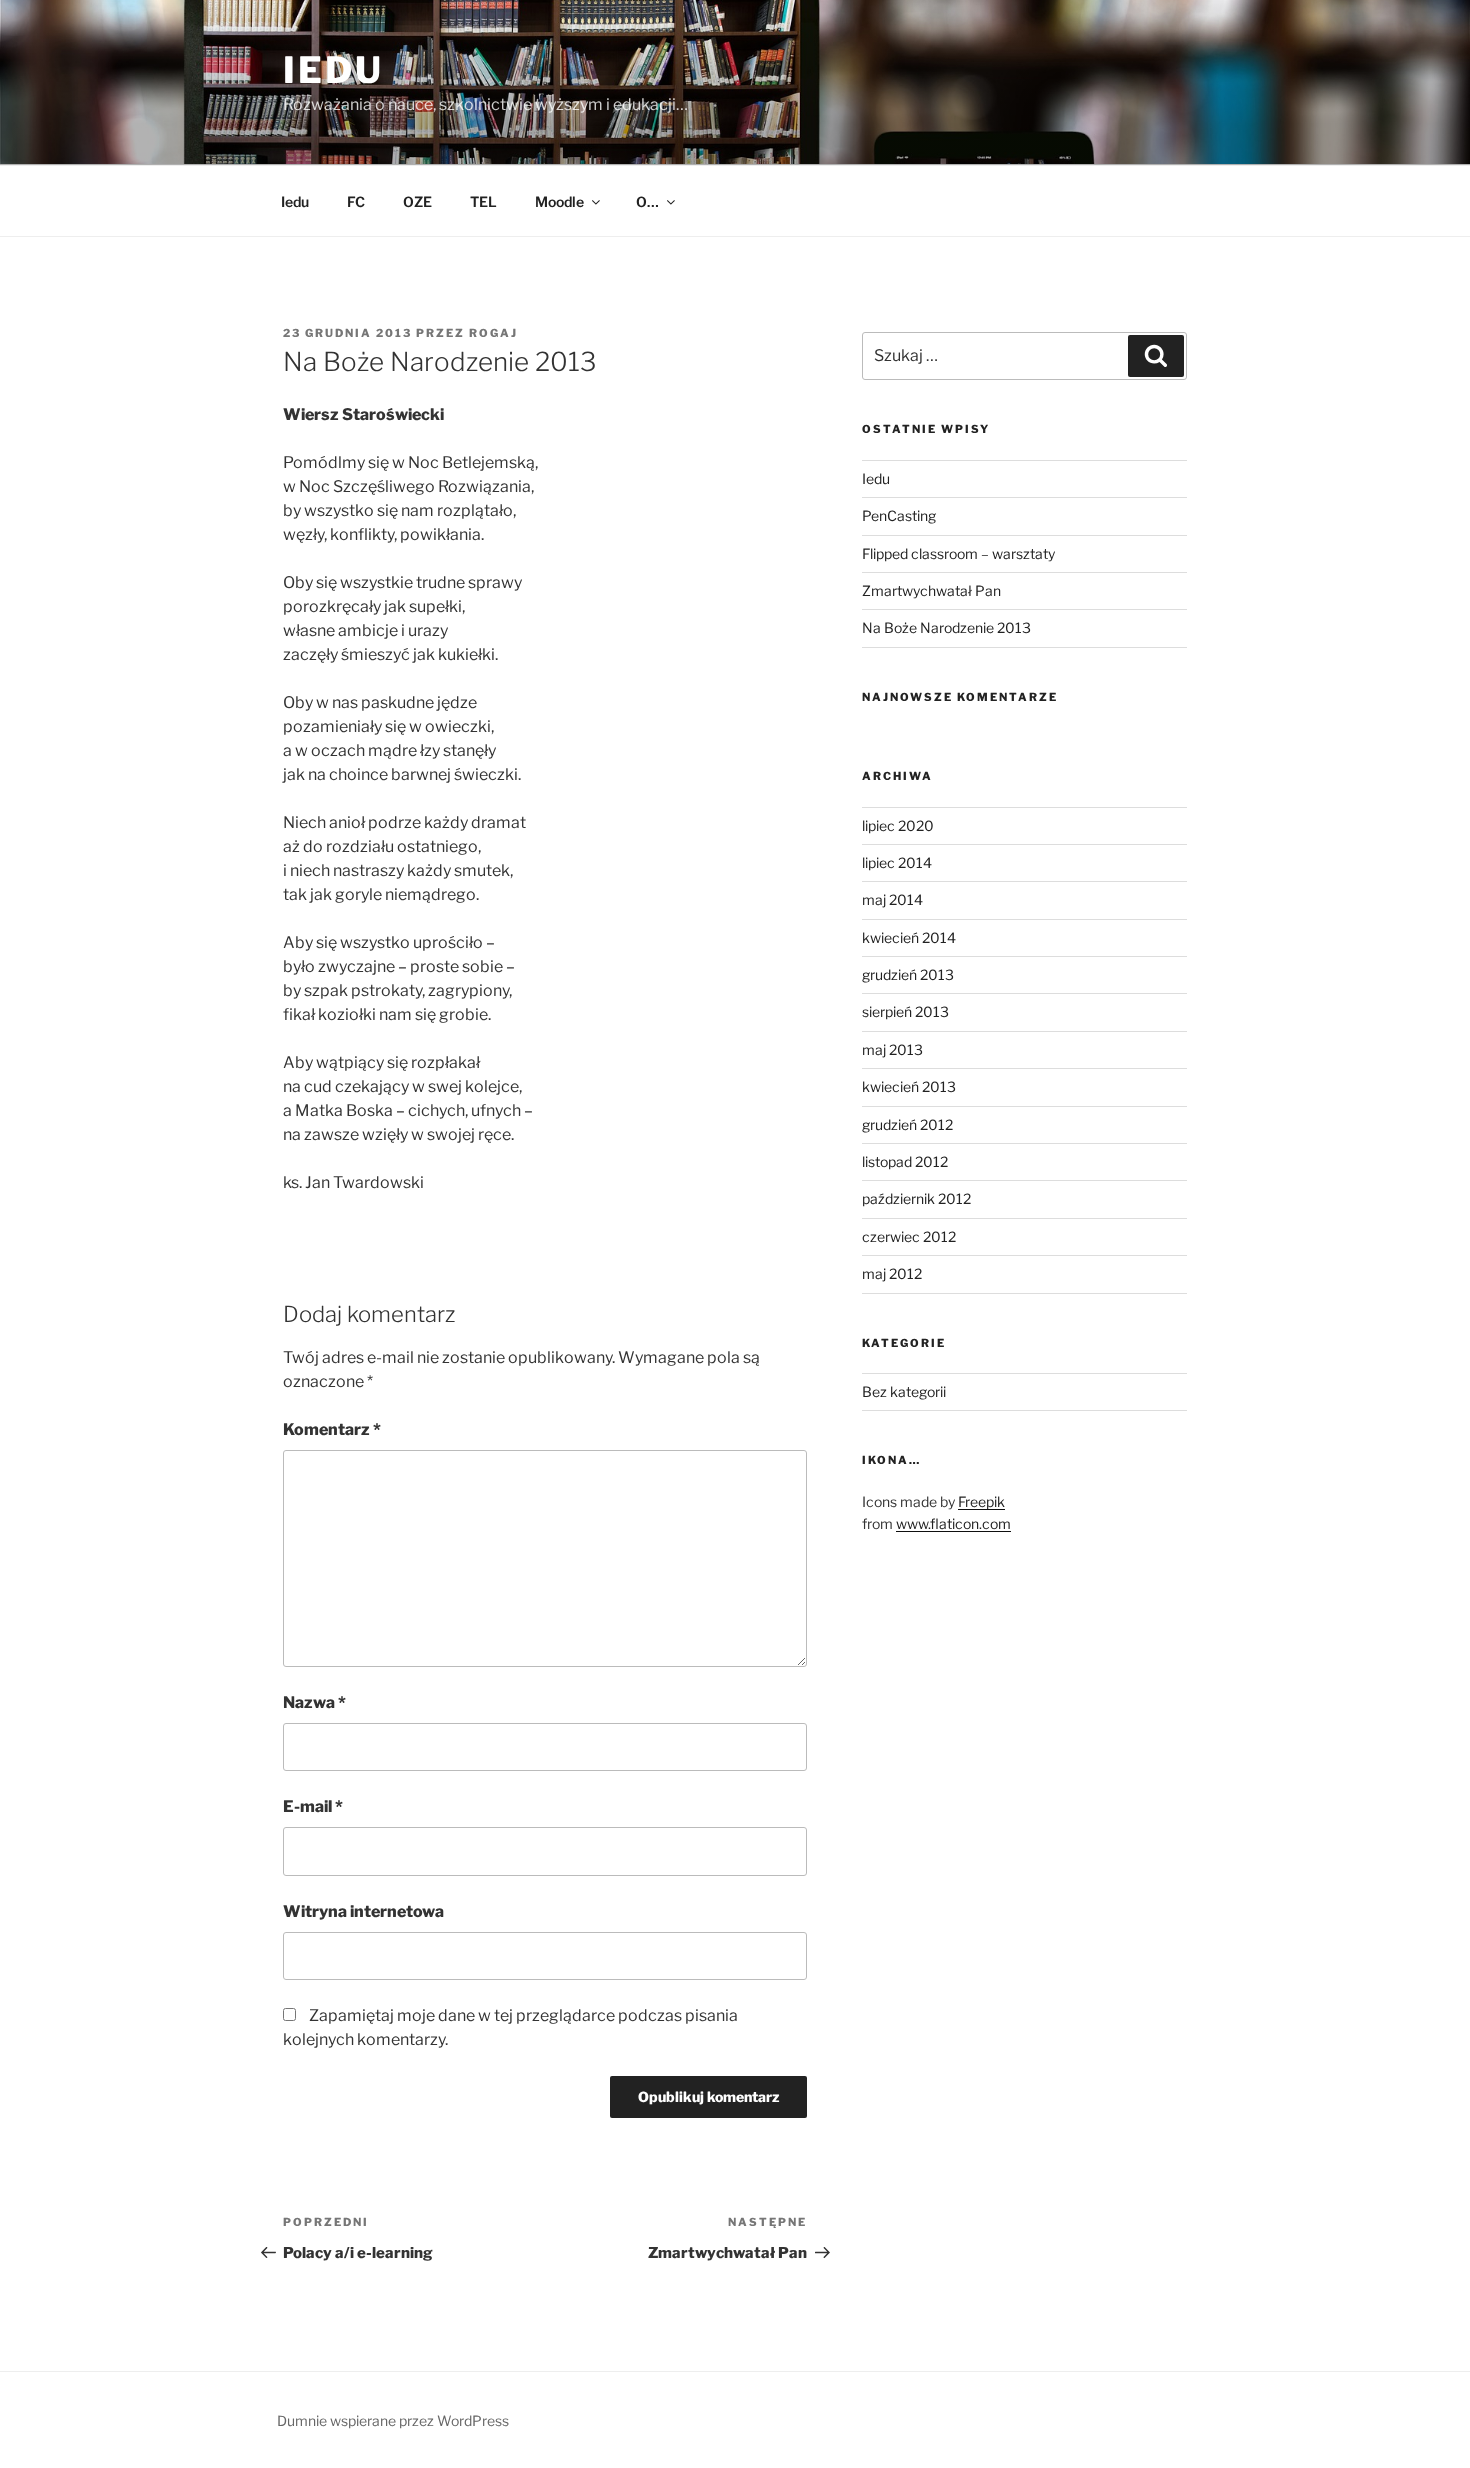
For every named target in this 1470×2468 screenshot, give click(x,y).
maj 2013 (892, 1049)
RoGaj (493, 333)
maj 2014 (892, 899)
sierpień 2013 (905, 1011)
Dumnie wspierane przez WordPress (393, 2420)
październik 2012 (916, 1198)
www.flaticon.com (953, 1523)
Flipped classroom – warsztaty (958, 553)
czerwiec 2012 (909, 1236)
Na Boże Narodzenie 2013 (946, 627)
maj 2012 (892, 1273)
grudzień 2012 (907, 1124)
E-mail (313, 1806)
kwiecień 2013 (909, 1086)
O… (647, 201)
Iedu (295, 201)
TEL (483, 201)
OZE (417, 201)
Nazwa (314, 1702)
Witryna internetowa (363, 1911)
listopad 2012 (905, 1161)
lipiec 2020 (898, 825)
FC (356, 201)
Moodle (559, 201)
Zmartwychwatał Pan (931, 590)
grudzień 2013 (908, 974)
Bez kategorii (904, 1391)
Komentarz (332, 1429)
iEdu (333, 70)
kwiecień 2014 (909, 937)
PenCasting (899, 515)
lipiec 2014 (897, 862)
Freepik (981, 1501)
